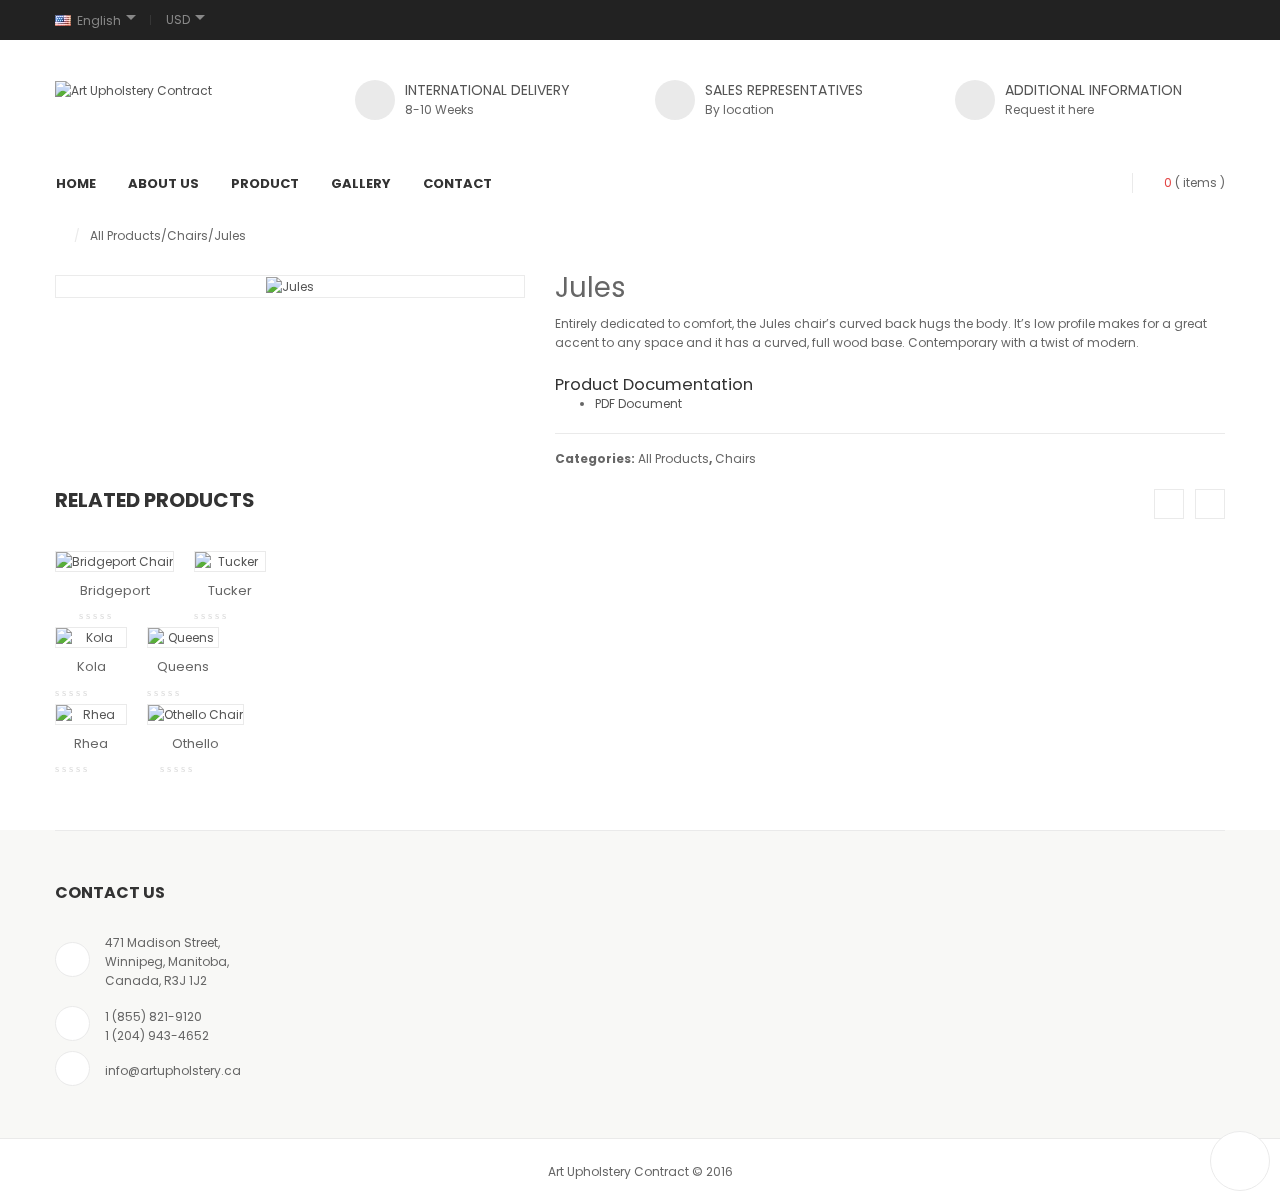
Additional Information (1093, 90)
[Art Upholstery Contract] (133, 90)
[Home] (59, 235)
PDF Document (638, 403)
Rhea (91, 743)
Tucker (230, 590)
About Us (163, 183)
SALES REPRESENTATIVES (784, 90)
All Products (125, 235)
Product (265, 183)
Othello (195, 743)
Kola (91, 666)
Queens (183, 666)
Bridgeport (115, 590)
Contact (457, 183)
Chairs (187, 235)
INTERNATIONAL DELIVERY (487, 90)
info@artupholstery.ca (173, 1070)
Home (76, 183)
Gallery (361, 183)
